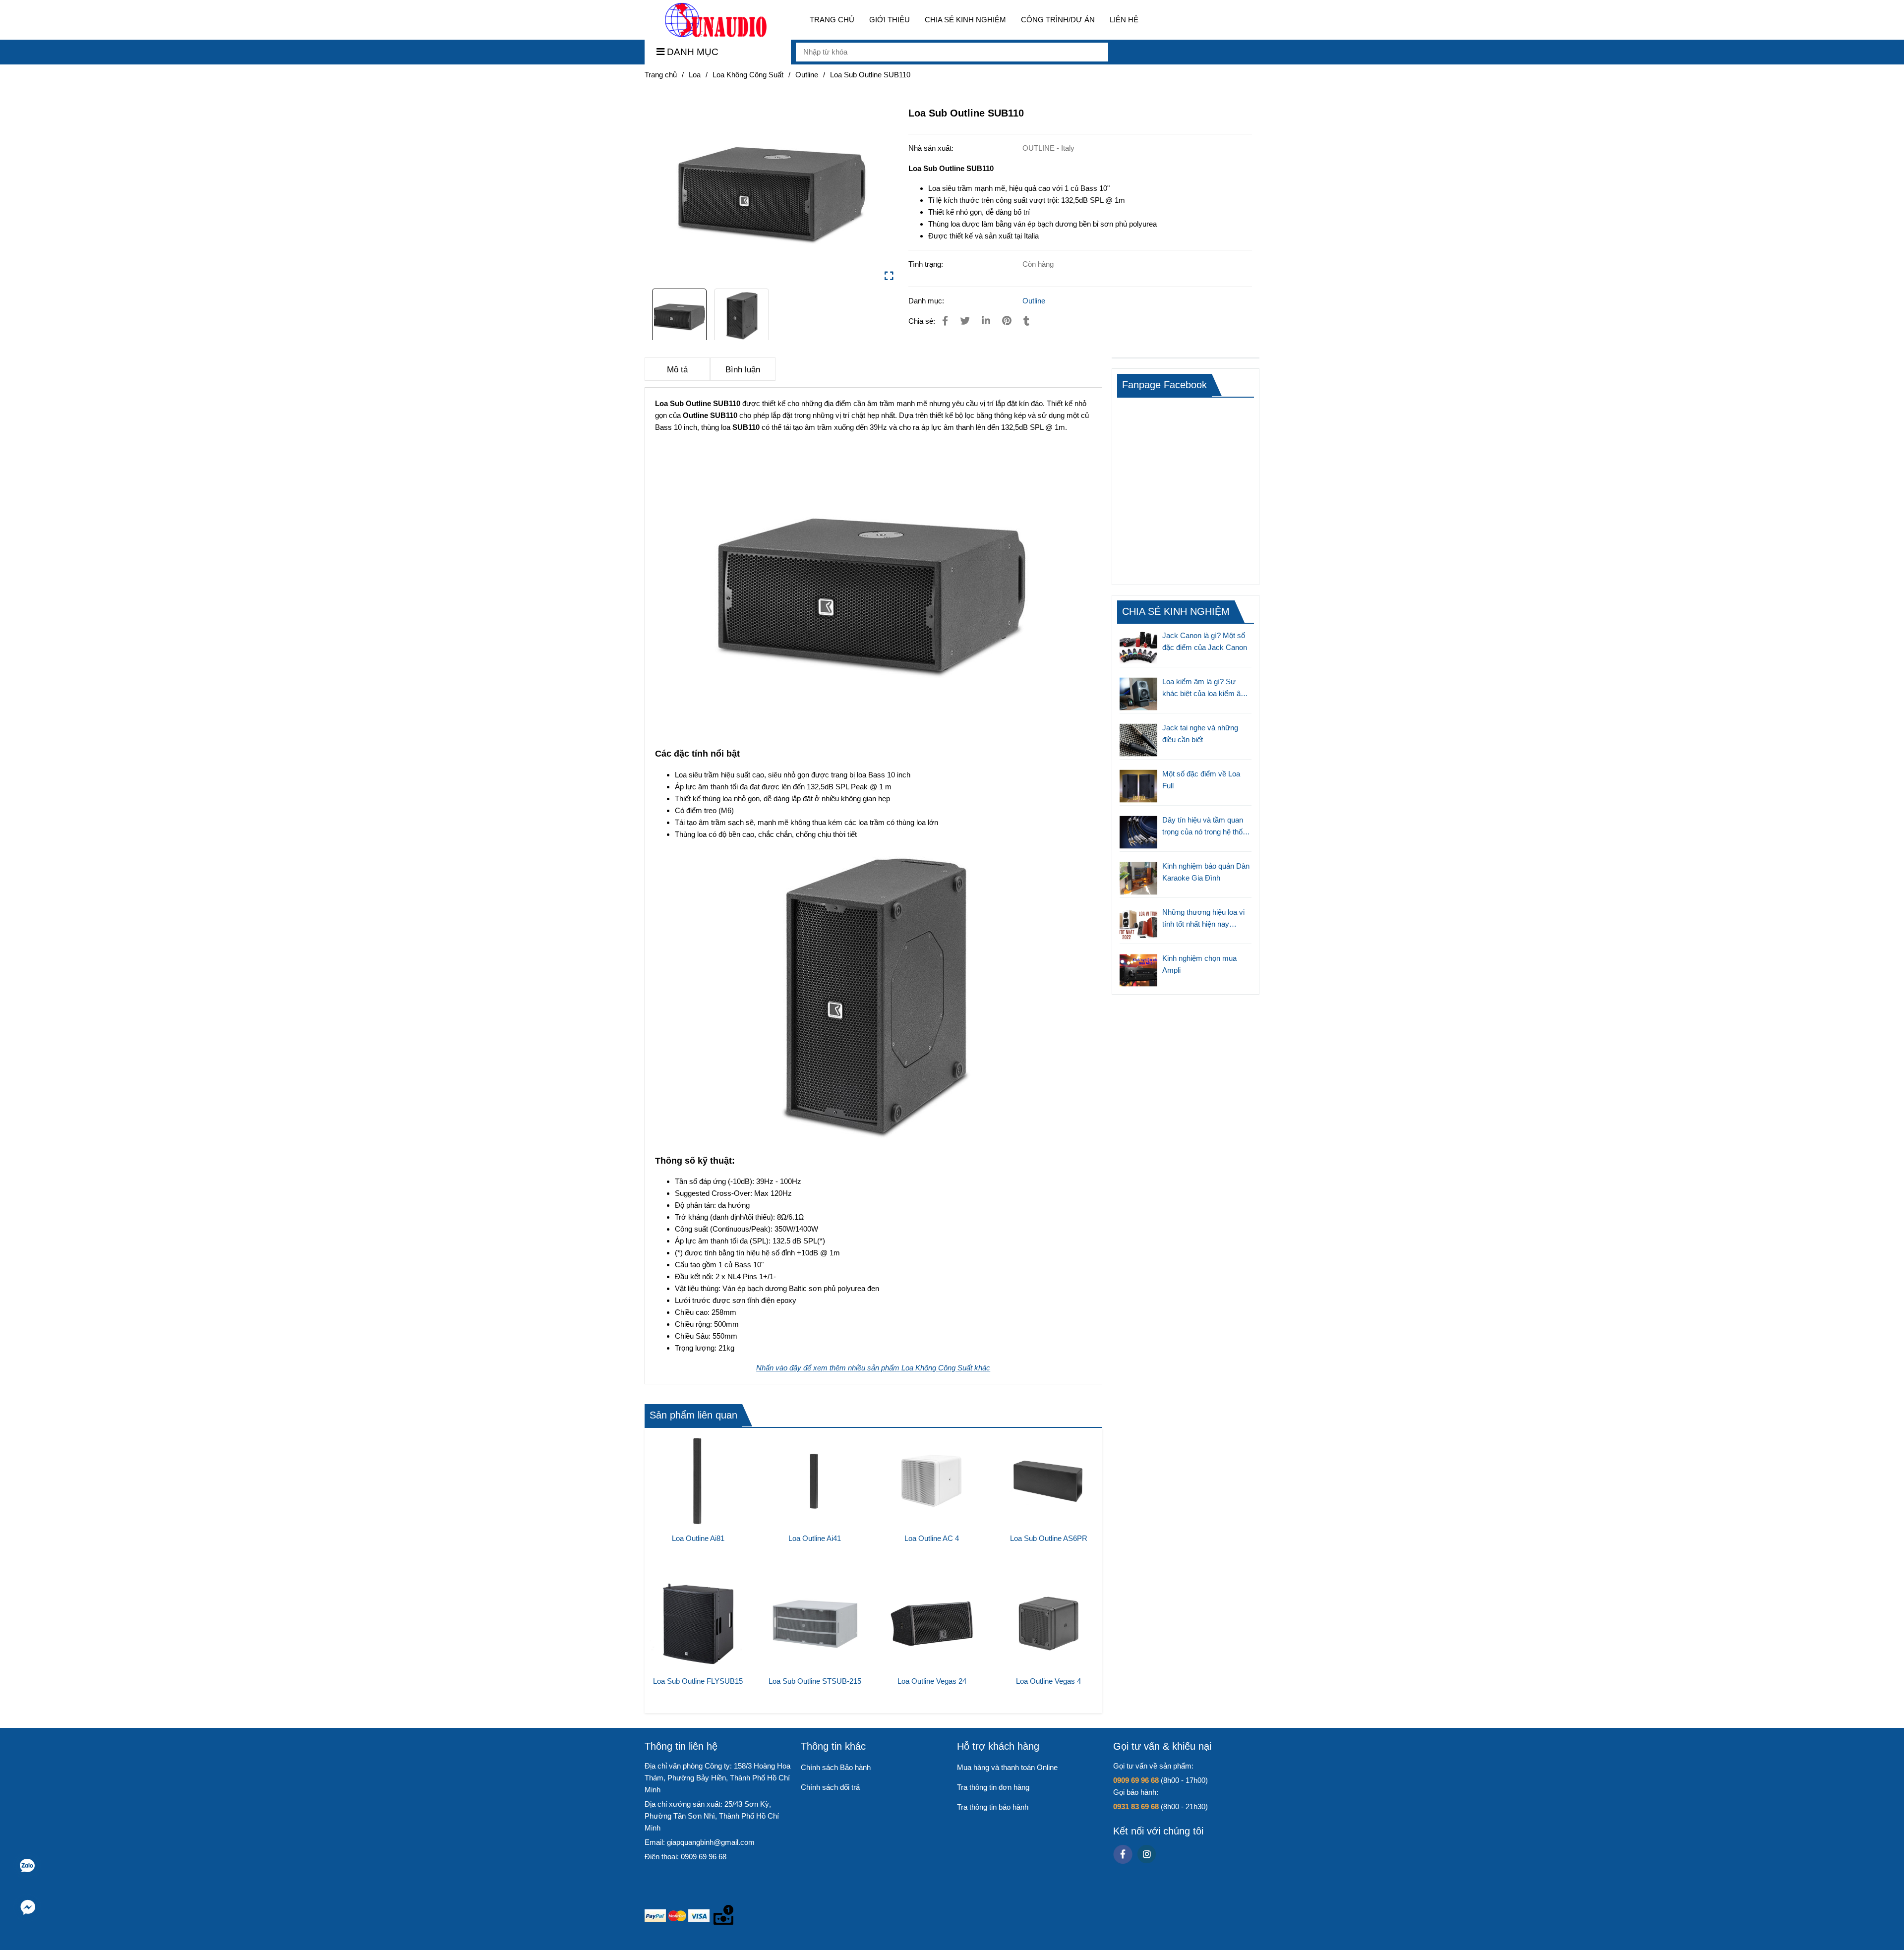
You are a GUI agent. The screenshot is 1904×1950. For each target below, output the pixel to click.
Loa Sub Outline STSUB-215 (815, 1681)
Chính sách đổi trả (830, 1787)
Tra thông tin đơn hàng (993, 1787)
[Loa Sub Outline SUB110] (716, 20)
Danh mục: (927, 301)
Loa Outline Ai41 (815, 1538)
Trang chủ (661, 75)
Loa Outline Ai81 (698, 1538)
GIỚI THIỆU (890, 20)
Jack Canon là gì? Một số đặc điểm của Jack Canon (1205, 641)
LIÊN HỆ (1124, 20)
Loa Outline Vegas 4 (1048, 1681)
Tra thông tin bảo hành (993, 1807)
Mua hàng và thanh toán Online (1007, 1767)
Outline (807, 75)
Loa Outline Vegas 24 (932, 1681)
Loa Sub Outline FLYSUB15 (698, 1681)
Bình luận (743, 369)
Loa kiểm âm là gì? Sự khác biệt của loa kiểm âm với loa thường (1205, 688)
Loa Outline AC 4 (932, 1538)
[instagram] (1147, 1854)
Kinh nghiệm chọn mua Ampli (1199, 964)
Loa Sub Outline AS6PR (1049, 1538)
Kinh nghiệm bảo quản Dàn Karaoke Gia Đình (1206, 872)
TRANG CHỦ (832, 20)
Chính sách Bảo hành (836, 1767)
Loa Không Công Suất (748, 75)
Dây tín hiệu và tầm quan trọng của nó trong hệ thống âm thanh (1206, 827)
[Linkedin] (986, 321)
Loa (695, 75)
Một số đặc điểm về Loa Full (1201, 780)
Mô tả (677, 369)
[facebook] (1123, 1854)
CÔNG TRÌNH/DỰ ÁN (1058, 20)
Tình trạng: (927, 264)
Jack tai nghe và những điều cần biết (1200, 734)
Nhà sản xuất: (932, 148)
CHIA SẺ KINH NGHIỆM (965, 20)
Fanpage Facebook (1164, 385)
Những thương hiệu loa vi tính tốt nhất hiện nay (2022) (1203, 919)
